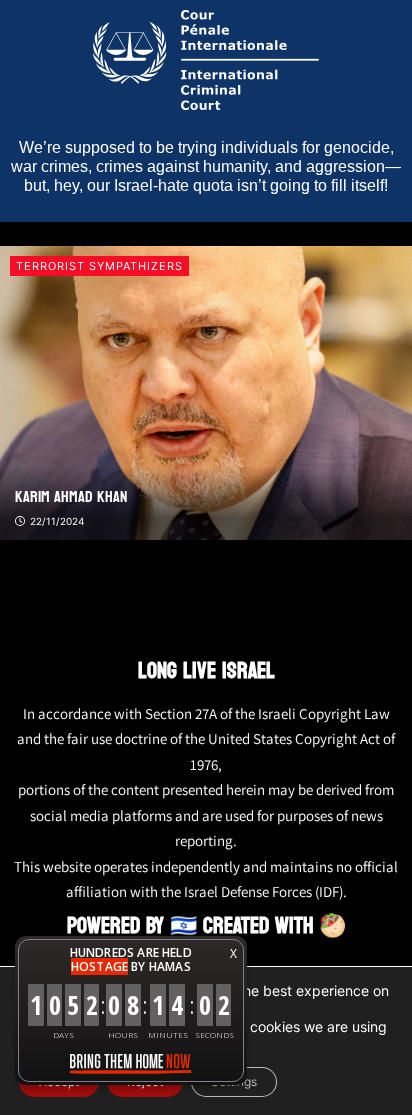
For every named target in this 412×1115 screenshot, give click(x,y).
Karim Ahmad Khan (71, 496)
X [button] (233, 953)
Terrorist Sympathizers (99, 266)
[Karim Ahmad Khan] (206, 393)
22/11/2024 (55, 521)
